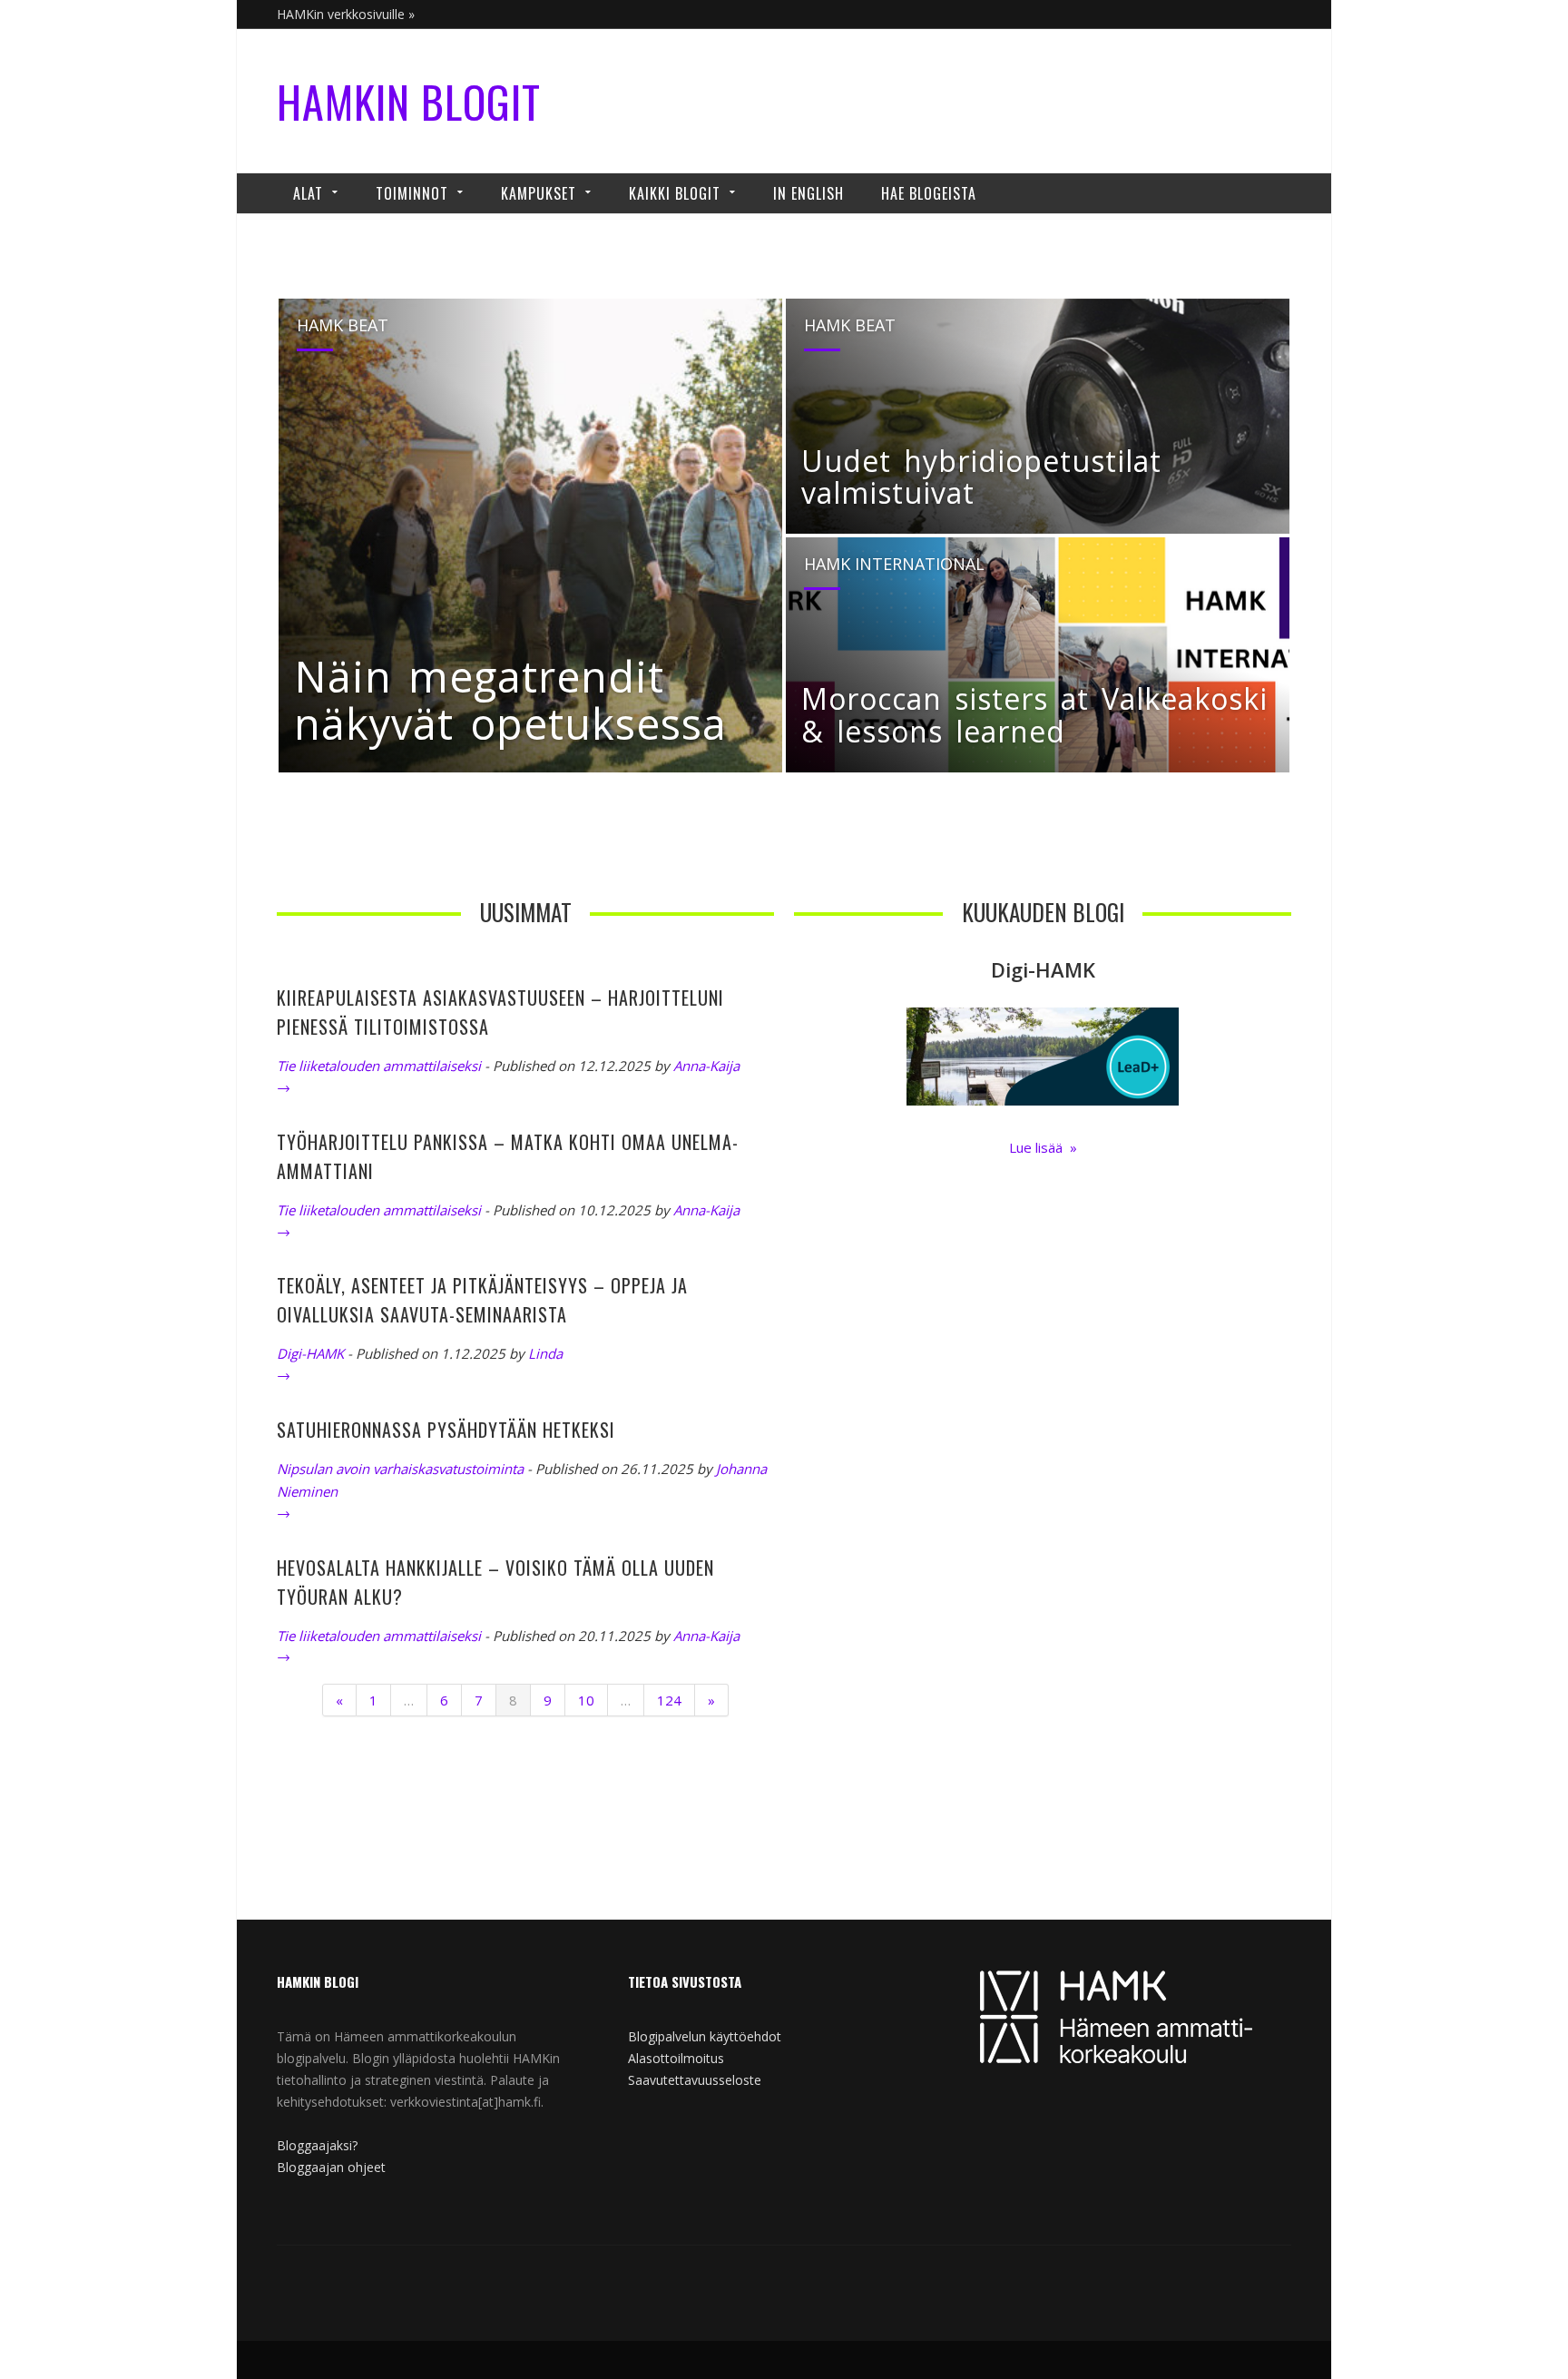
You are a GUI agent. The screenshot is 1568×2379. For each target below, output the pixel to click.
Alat (308, 193)
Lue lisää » (1043, 1147)
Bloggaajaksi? (317, 2145)
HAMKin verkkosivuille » (346, 14)
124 (669, 1700)
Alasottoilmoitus (676, 2058)
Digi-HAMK (310, 1353)
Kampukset (539, 193)
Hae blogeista (929, 193)
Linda (545, 1353)
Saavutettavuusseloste (695, 2080)
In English (808, 193)
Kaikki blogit (675, 193)
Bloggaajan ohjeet (331, 2167)
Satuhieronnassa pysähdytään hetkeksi (446, 1430)
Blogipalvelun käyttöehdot (705, 2036)
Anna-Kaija (706, 1066)
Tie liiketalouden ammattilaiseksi (379, 1066)
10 (586, 1700)
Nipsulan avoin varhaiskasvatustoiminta (400, 1469)
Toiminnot (412, 193)
